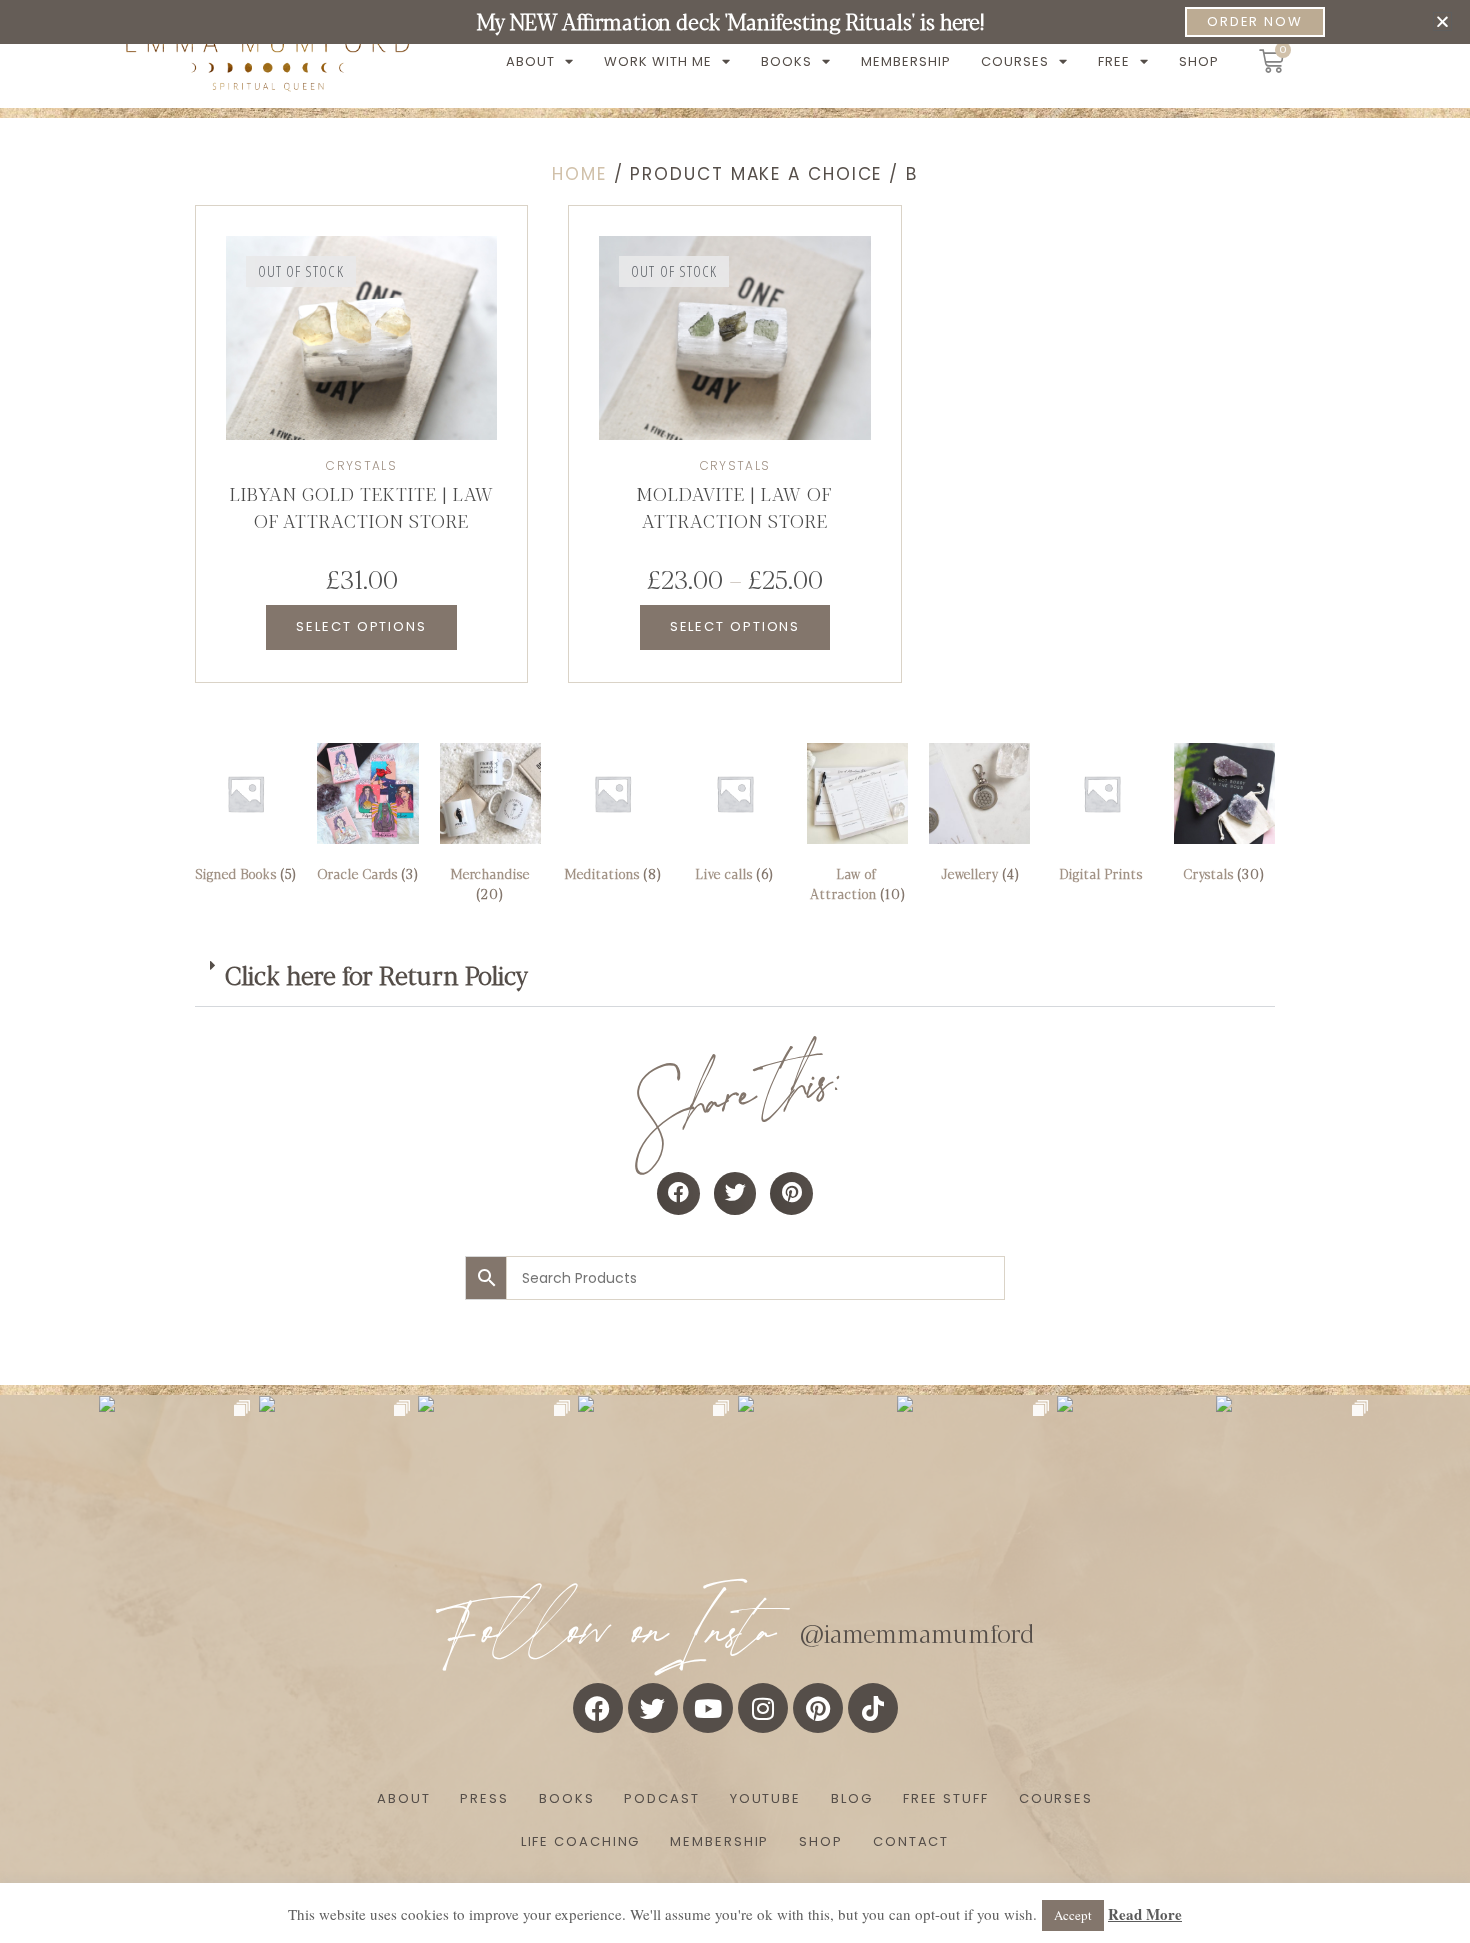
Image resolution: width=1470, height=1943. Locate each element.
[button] (1442, 21)
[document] (735, 971)
